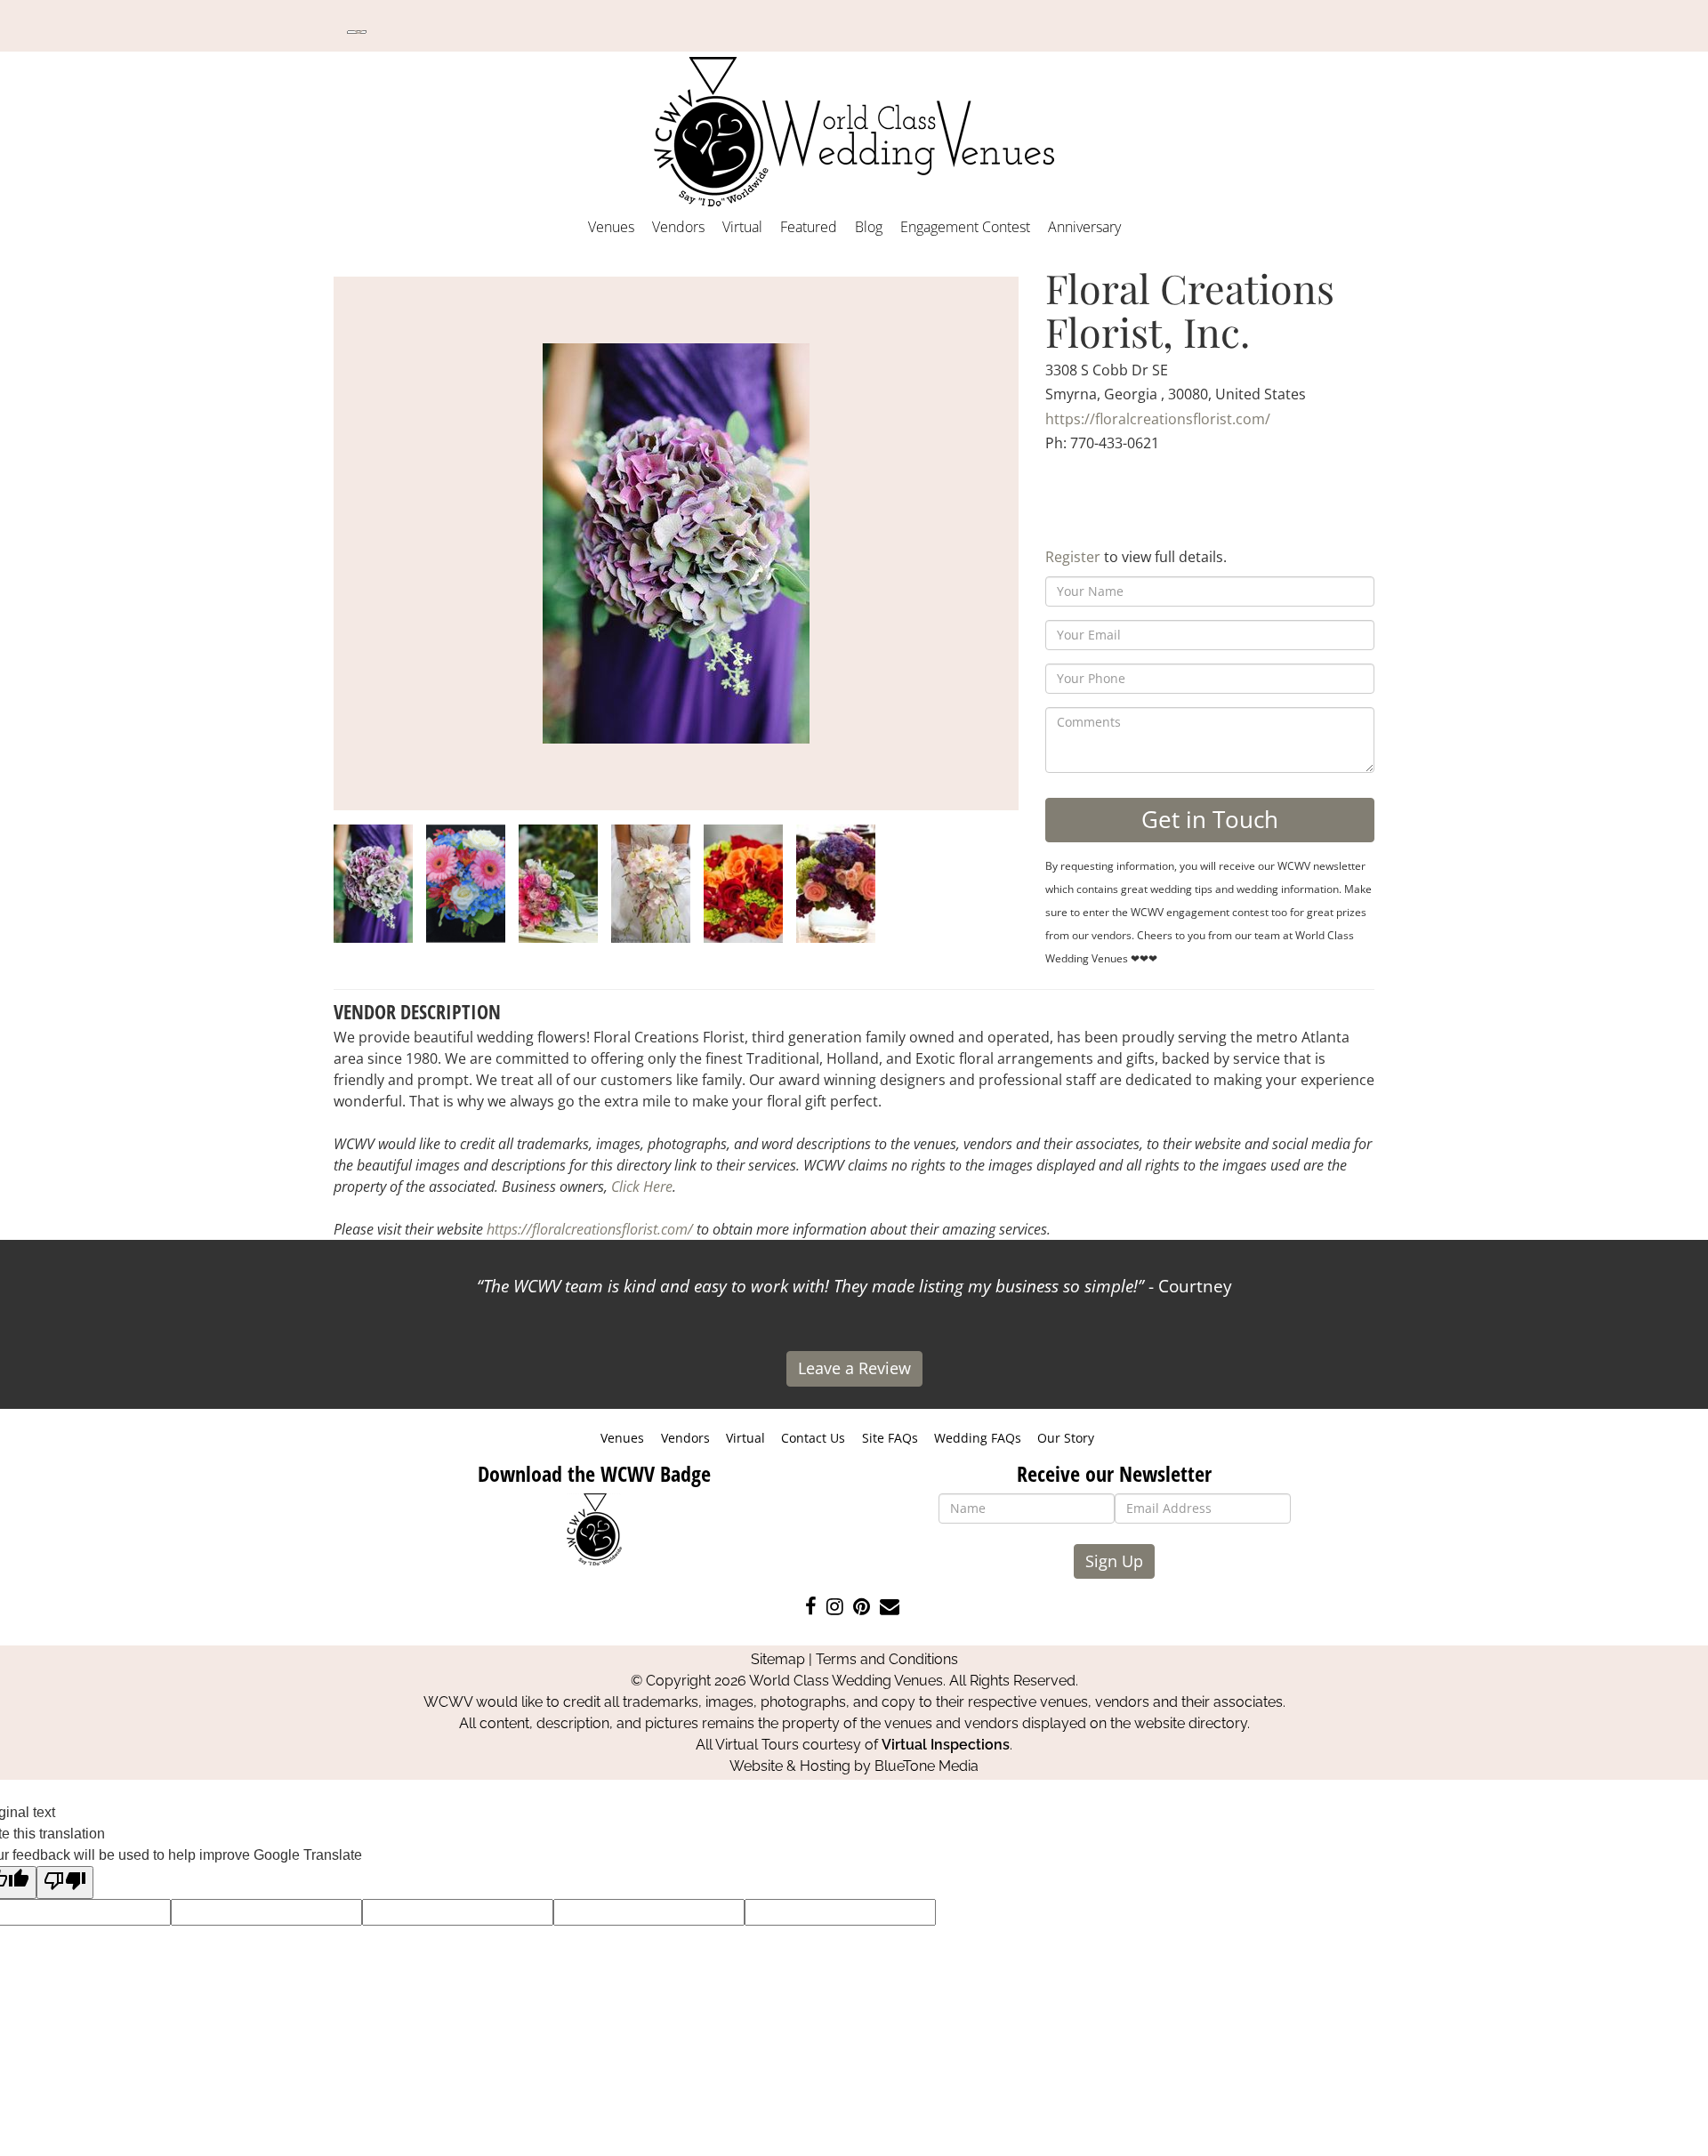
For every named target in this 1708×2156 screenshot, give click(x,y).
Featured (809, 227)
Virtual (742, 227)
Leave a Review (854, 1368)
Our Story (1066, 1438)
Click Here (642, 1187)
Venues (611, 227)
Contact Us (813, 1438)
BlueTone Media (927, 1766)
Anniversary (1084, 227)
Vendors (678, 227)
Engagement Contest (965, 227)
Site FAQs (890, 1438)
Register (1073, 557)
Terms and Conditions (887, 1659)
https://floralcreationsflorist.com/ (1158, 419)
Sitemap (778, 1659)
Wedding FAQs (978, 1438)
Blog (869, 227)
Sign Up (1114, 1561)
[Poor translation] (65, 1882)
